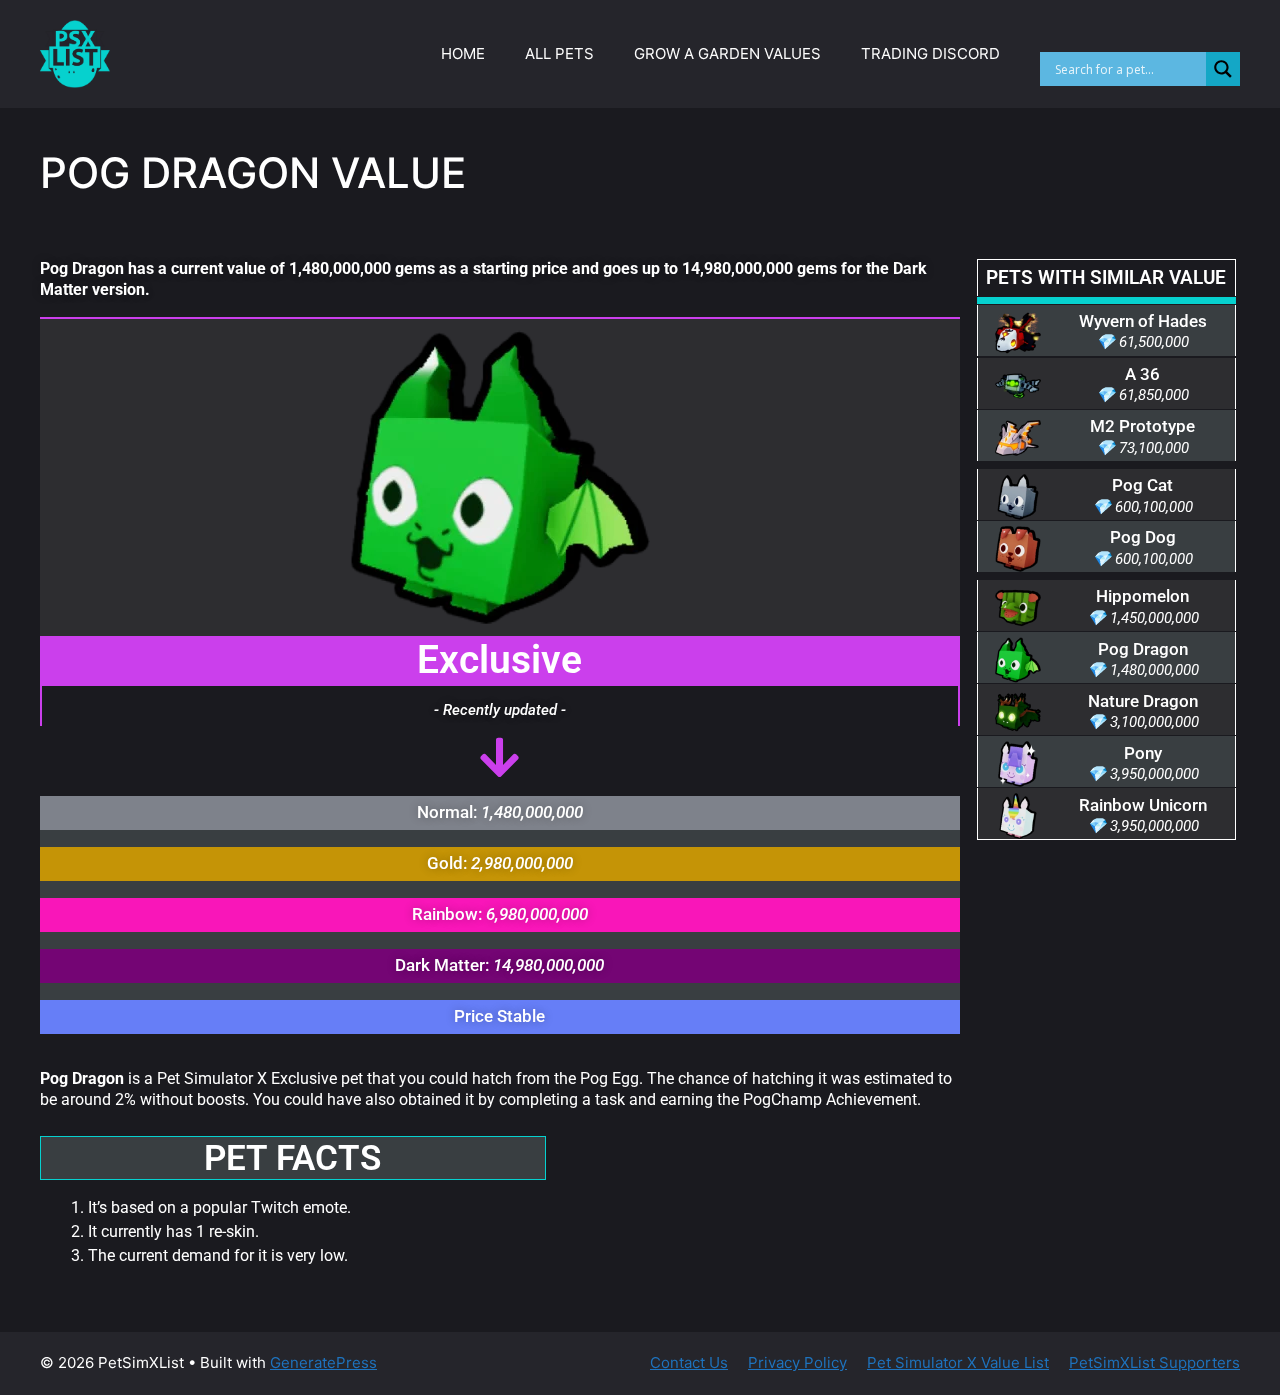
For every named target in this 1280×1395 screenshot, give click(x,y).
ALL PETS (559, 53)
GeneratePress (323, 1362)
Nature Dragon (1143, 701)
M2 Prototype (1142, 426)
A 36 (1142, 374)
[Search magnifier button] (1223, 69)
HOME (463, 53)
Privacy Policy (797, 1362)
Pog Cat (1142, 485)
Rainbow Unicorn (1143, 805)
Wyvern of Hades (1143, 321)
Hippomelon (1142, 596)
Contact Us (689, 1362)
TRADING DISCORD (930, 53)
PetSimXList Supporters (1154, 1362)
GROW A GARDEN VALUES (727, 53)
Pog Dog (1143, 537)
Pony (1143, 753)
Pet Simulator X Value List (958, 1362)
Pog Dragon (1143, 649)
